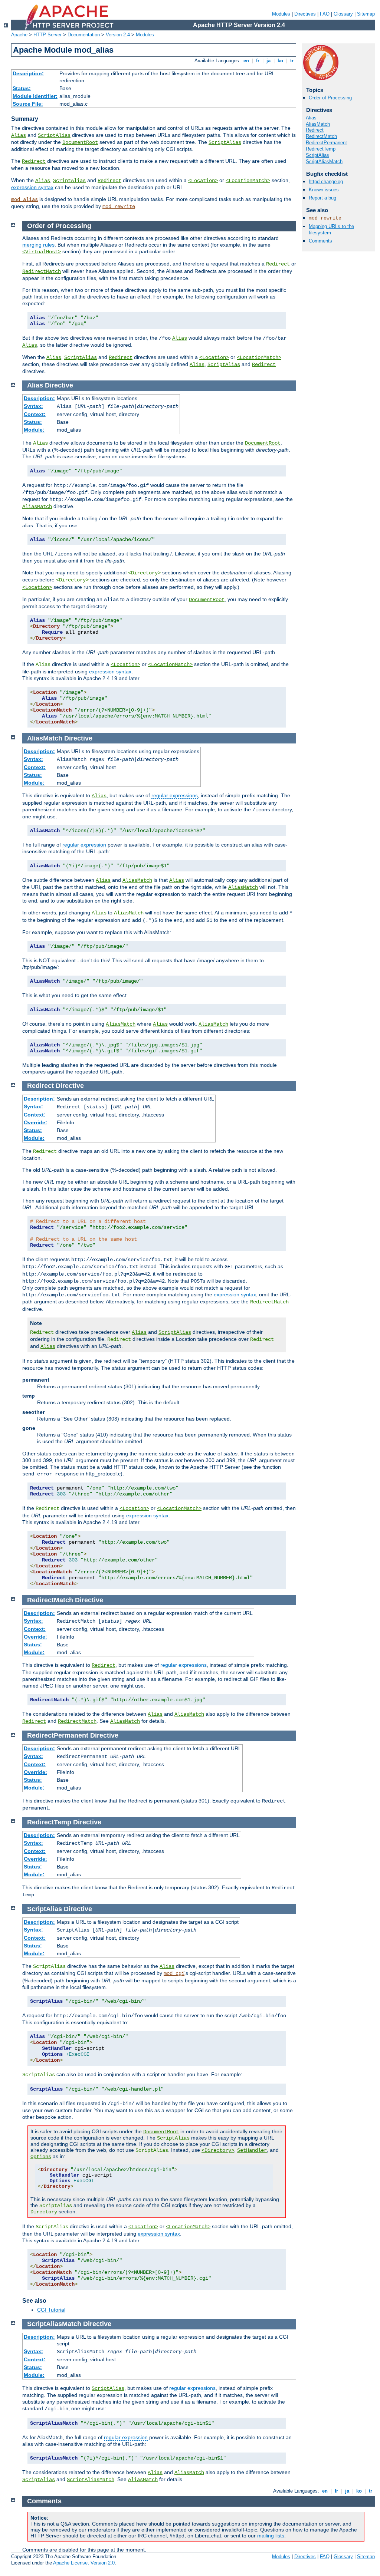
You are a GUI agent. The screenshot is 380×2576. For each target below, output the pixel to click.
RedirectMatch (321, 136)
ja (268, 61)
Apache (19, 35)
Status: (22, 88)
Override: (35, 1122)
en (246, 61)
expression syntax (32, 187)
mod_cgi (174, 1973)
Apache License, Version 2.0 (84, 2563)
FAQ (325, 14)
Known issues (324, 190)
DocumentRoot (80, 142)
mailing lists (271, 2536)
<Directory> (144, 573)
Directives (305, 14)
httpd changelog (326, 182)
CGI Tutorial (51, 2310)
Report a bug (322, 198)
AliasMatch (318, 124)
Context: (35, 414)
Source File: (28, 104)
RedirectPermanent (326, 143)
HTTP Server (47, 35)
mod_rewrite (119, 207)
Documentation (84, 35)
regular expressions (175, 795)
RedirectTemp (321, 149)
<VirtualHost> (42, 252)
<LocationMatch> (248, 181)
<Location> (203, 181)
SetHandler (252, 2150)
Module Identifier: (35, 96)
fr (258, 61)
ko (280, 61)
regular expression (84, 845)
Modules (281, 14)
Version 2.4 (118, 35)
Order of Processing (330, 98)
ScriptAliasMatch (324, 161)
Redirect (34, 161)
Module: (34, 430)
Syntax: (33, 406)
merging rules (38, 245)
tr (292, 61)
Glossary (343, 14)
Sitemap (366, 14)
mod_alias (24, 199)
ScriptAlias (54, 135)
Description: (28, 73)
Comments (320, 241)
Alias (19, 135)
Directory (44, 2212)
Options (41, 2157)
